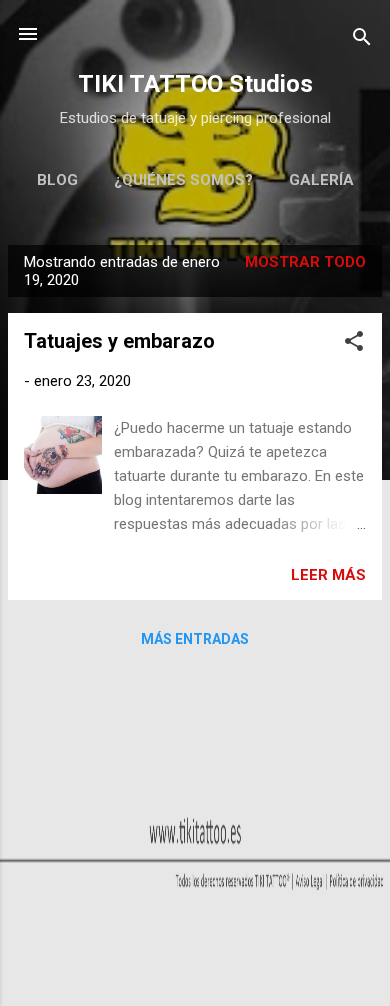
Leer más (328, 575)
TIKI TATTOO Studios (195, 84)
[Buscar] (362, 40)
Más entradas (195, 639)
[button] (354, 344)
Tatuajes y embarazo (119, 341)
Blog (57, 180)
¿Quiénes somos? (183, 180)
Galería (321, 180)
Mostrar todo (305, 262)
